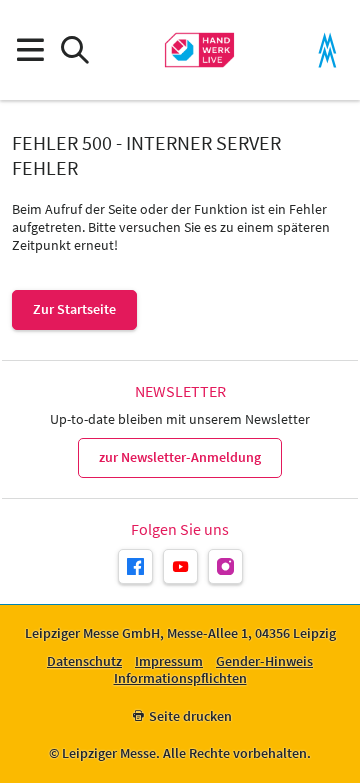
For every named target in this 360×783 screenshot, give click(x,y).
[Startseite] (199, 50)
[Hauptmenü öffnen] (29, 50)
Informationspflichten (180, 678)
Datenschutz (84, 661)
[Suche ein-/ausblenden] (74, 50)
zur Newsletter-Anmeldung (180, 457)
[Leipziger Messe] (327, 50)
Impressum (169, 661)
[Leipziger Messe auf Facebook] (135, 566)
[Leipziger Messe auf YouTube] (180, 566)
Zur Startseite (74, 309)
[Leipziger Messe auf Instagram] (225, 566)
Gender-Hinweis (264, 661)
